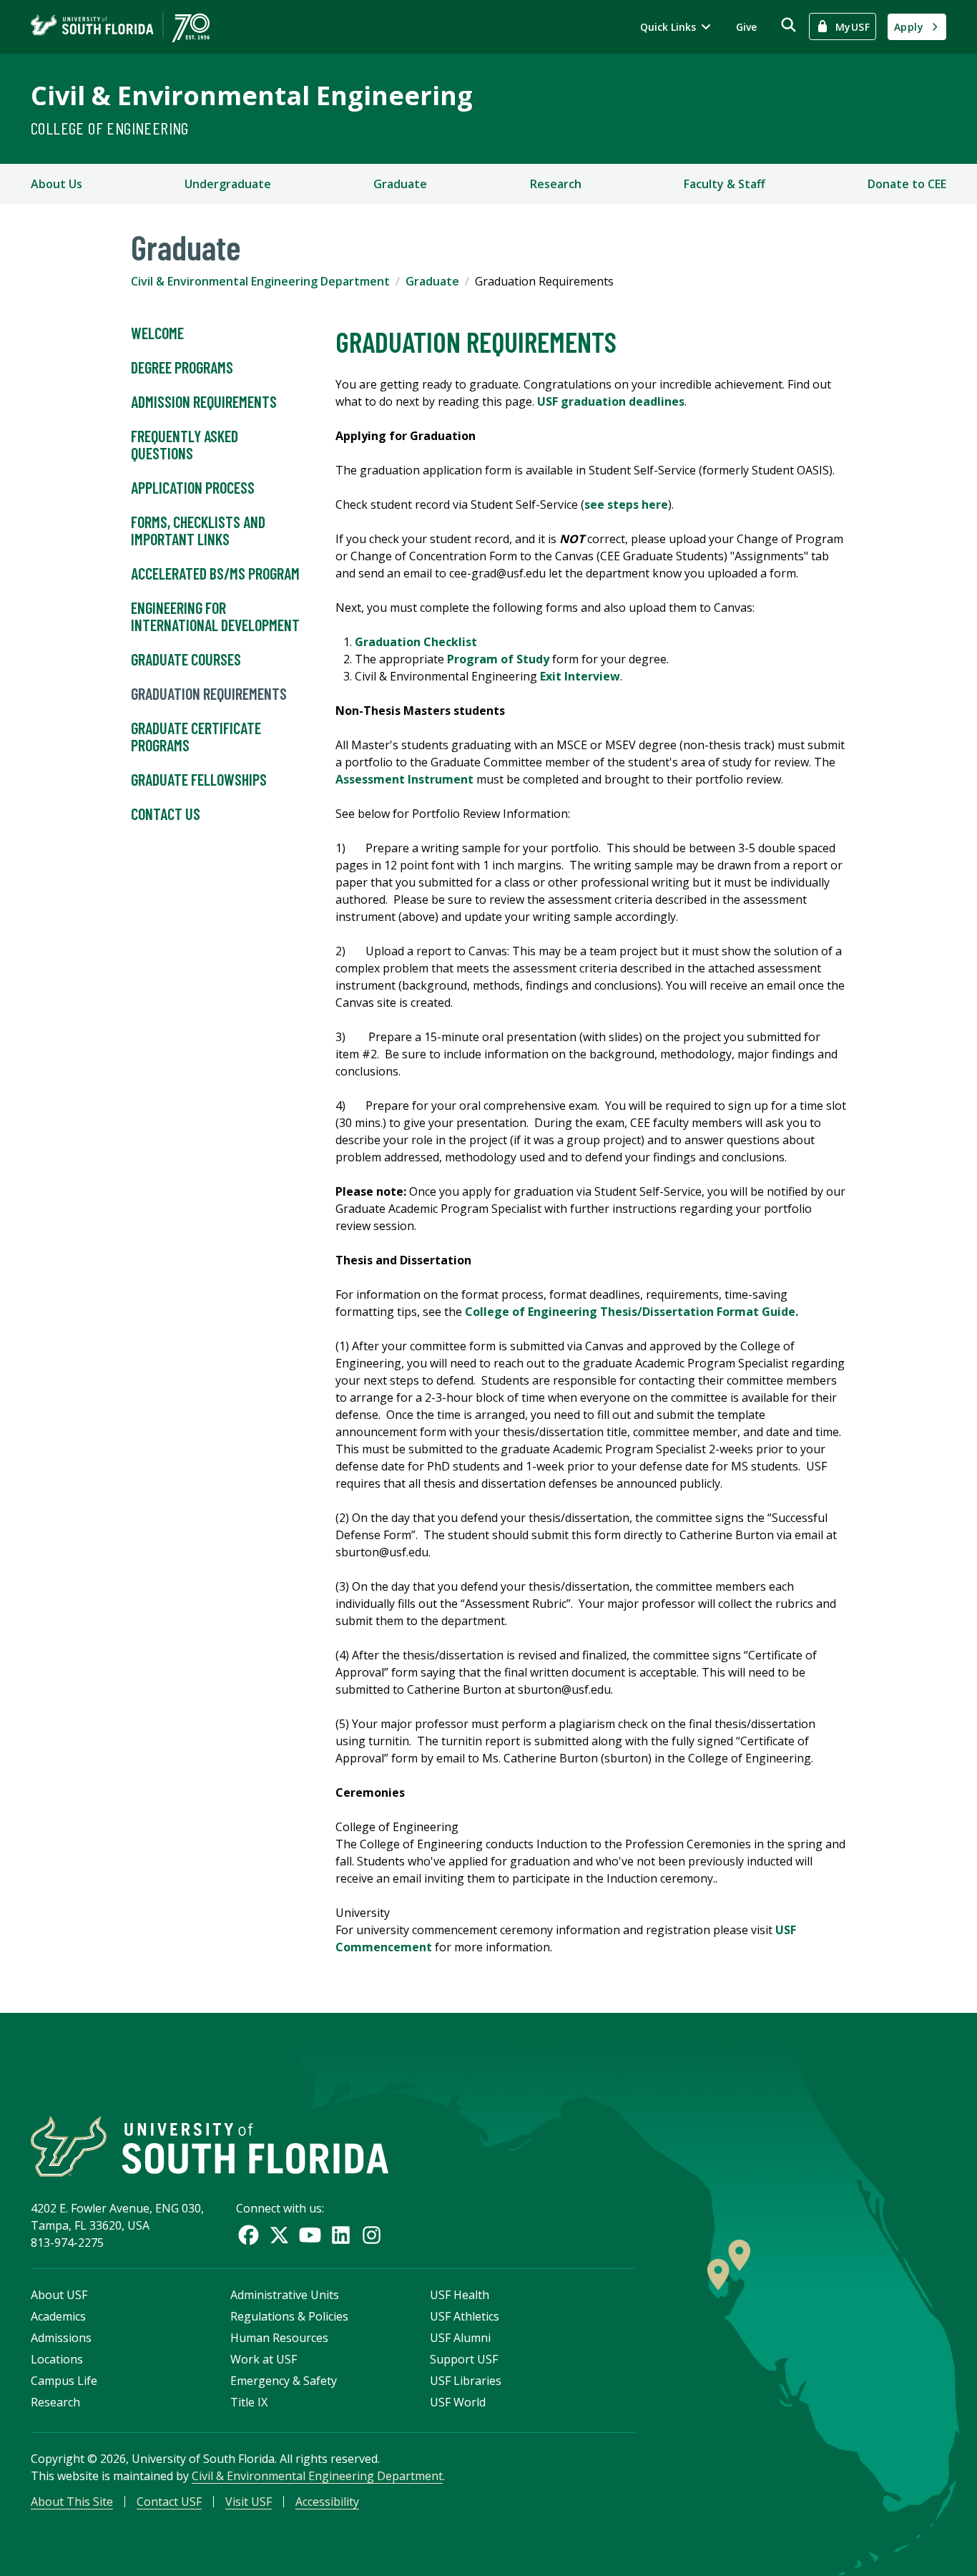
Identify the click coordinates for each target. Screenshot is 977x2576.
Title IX (249, 2402)
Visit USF (249, 2502)
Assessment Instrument (404, 779)
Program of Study (498, 659)
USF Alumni (460, 2338)
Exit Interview (580, 676)
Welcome (157, 333)
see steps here (626, 504)
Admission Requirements (204, 401)
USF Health (460, 2295)
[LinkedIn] (341, 2235)
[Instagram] (372, 2235)
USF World (458, 2402)
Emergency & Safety (284, 2381)
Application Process (193, 487)
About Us (57, 184)
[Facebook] (249, 2235)
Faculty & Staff (725, 184)
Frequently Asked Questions (185, 444)
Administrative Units (285, 2295)
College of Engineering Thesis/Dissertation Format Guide (630, 1312)
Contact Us (166, 814)
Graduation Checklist (417, 642)
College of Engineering (110, 128)
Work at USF (264, 2359)
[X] (279, 2235)
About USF (59, 2295)
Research (556, 184)
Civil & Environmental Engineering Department (260, 281)
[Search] (789, 25)
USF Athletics (465, 2316)
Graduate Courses (186, 659)
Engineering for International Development (215, 616)
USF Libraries (466, 2381)
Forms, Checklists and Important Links (198, 530)
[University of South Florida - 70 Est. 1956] (120, 27)
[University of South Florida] (210, 2146)
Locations (57, 2359)
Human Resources (279, 2338)
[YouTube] (310, 2235)
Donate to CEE (907, 184)
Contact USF (169, 2502)
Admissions (61, 2338)
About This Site (72, 2502)
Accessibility (327, 2502)
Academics (58, 2316)
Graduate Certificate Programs (196, 736)
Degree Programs (182, 367)
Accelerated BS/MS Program (215, 573)
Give (746, 27)
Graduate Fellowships (199, 779)
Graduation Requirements (209, 693)
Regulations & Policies (289, 2316)
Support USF (464, 2359)
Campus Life (64, 2381)
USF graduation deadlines (611, 401)
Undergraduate (228, 184)
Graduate (400, 184)
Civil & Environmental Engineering (252, 96)
